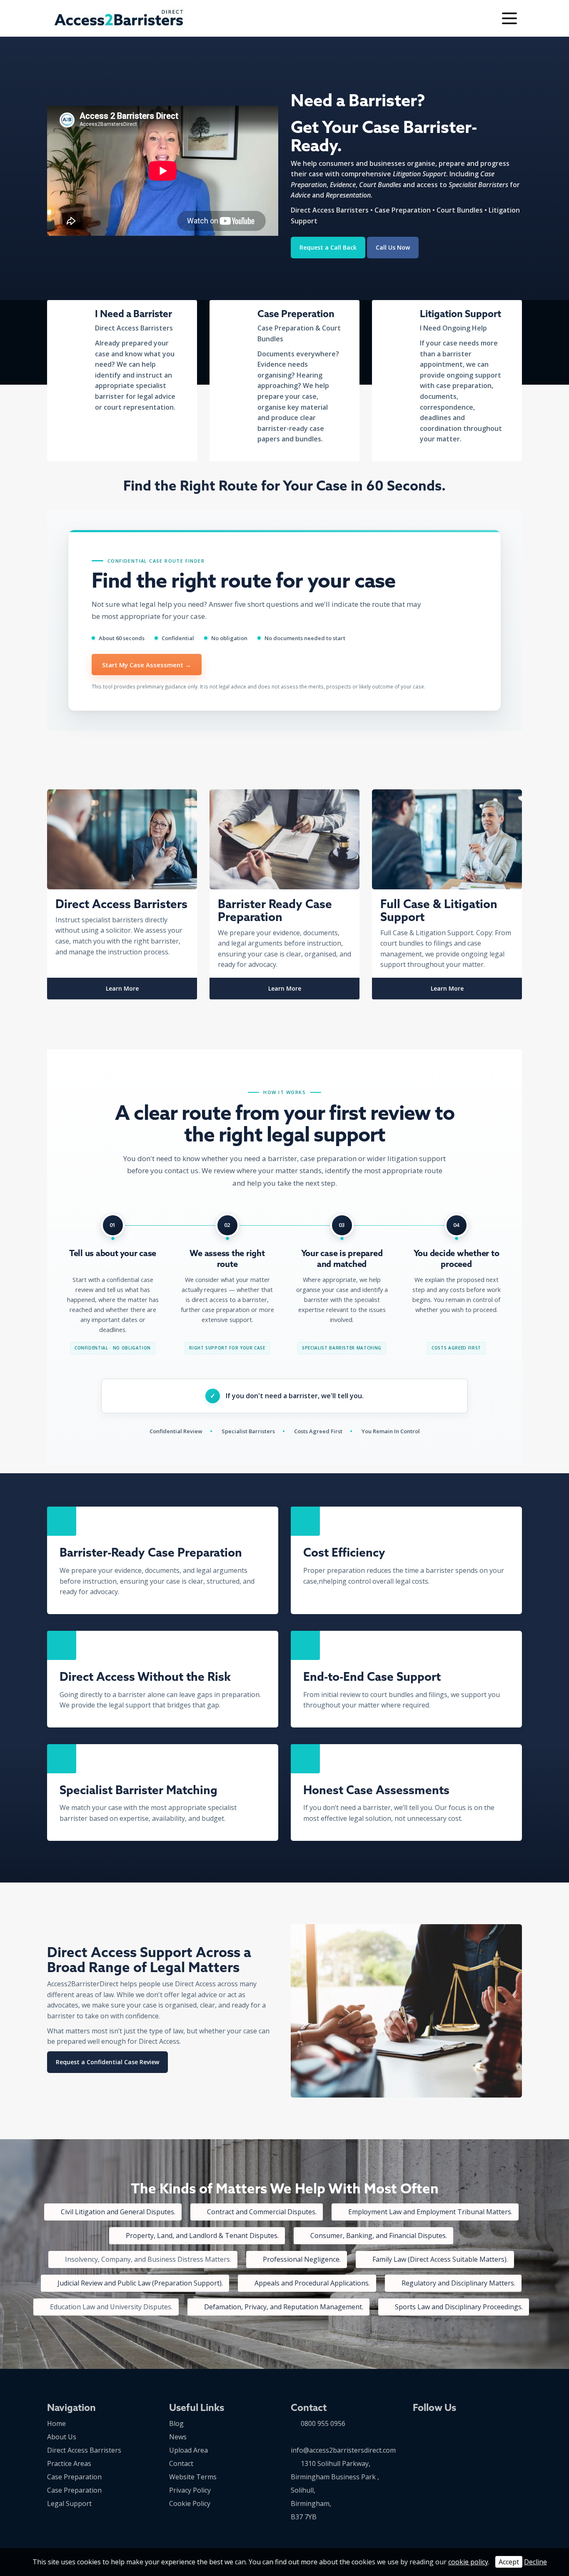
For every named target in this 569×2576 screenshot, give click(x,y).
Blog (176, 2423)
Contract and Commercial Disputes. (262, 2212)
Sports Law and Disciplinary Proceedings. (459, 2307)
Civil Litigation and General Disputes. (118, 2212)
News (178, 2437)
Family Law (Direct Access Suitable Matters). (440, 2259)
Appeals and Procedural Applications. (312, 2283)
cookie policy (468, 2562)
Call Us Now (393, 247)
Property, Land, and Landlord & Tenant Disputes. (202, 2236)
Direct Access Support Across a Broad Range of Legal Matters (149, 1960)
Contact (181, 2463)
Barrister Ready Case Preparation (275, 910)
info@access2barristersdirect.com (343, 2450)
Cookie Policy (190, 2503)
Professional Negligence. (302, 2259)
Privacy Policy (190, 2490)
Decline (535, 2562)
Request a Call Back (328, 247)
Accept (509, 2562)
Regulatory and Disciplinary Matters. (458, 2283)
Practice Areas (69, 2463)
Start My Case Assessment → (147, 665)
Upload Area (188, 2450)
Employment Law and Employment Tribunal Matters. (430, 2212)
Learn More (122, 988)
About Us (62, 2437)
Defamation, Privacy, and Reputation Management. (284, 2307)
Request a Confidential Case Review (107, 2062)
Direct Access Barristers (121, 904)
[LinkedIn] (455, 19)
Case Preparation (74, 2477)
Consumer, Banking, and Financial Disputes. (379, 2236)
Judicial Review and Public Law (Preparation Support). (140, 2283)
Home (56, 2423)
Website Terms (193, 2477)
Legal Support (69, 2503)
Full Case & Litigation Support (439, 910)
